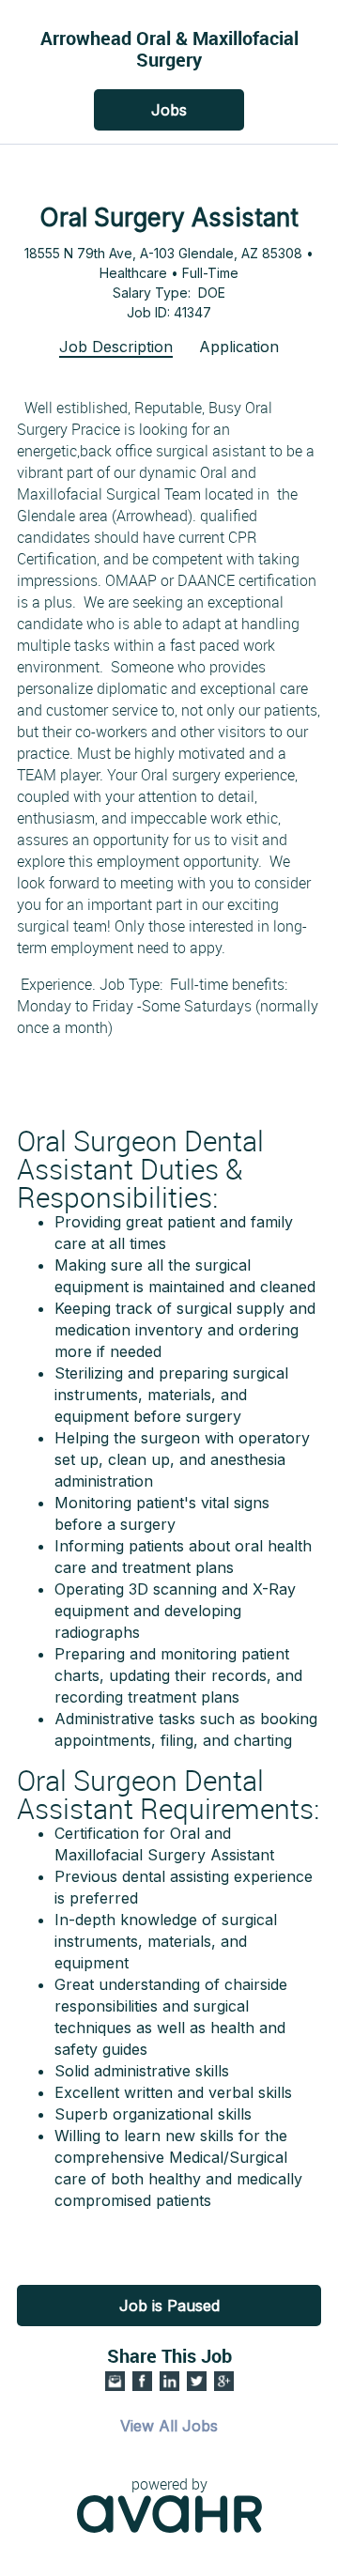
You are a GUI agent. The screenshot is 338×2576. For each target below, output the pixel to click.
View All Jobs (169, 2426)
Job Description (116, 347)
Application (239, 347)
